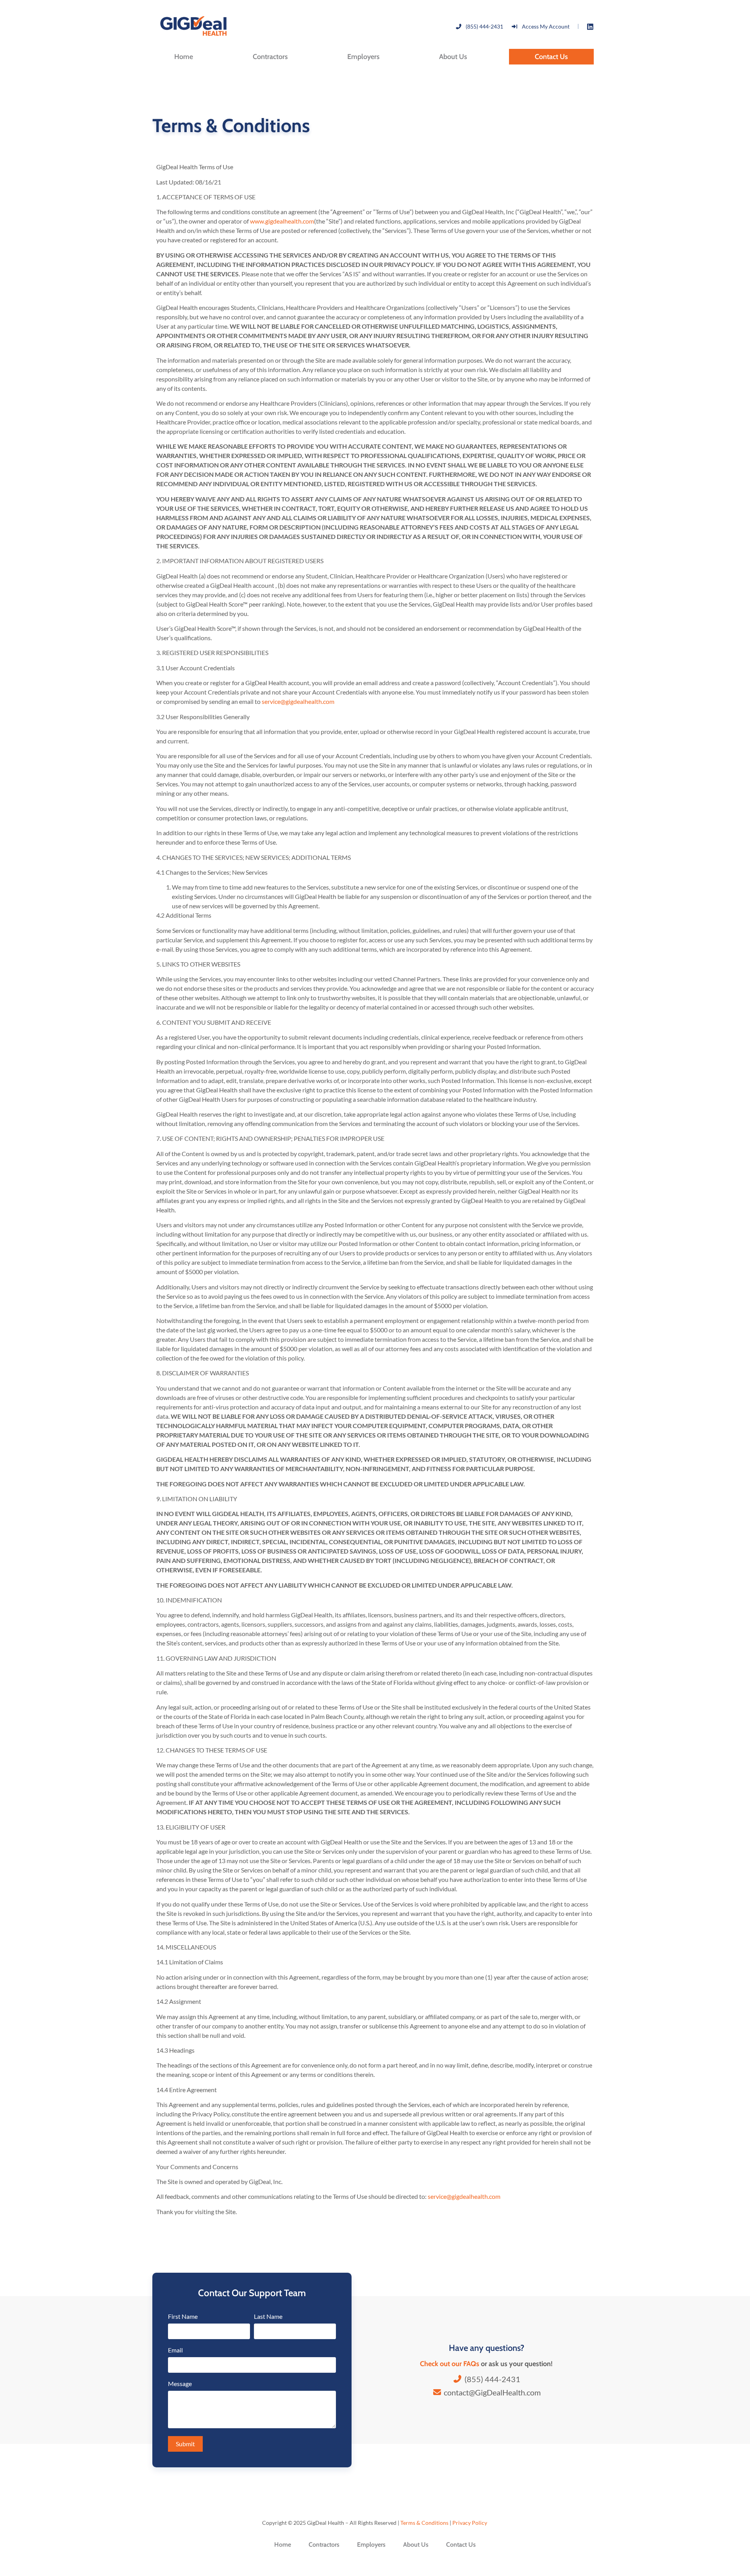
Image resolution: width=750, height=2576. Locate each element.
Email (175, 2350)
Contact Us (551, 57)
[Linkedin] (590, 27)
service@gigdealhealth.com (298, 701)
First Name (183, 2317)
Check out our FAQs (450, 2364)
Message (180, 2384)
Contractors (270, 57)
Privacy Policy (470, 2523)
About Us (453, 57)
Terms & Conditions (424, 2523)
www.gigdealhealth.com (282, 221)
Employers (363, 57)
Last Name (268, 2317)
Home (184, 57)
